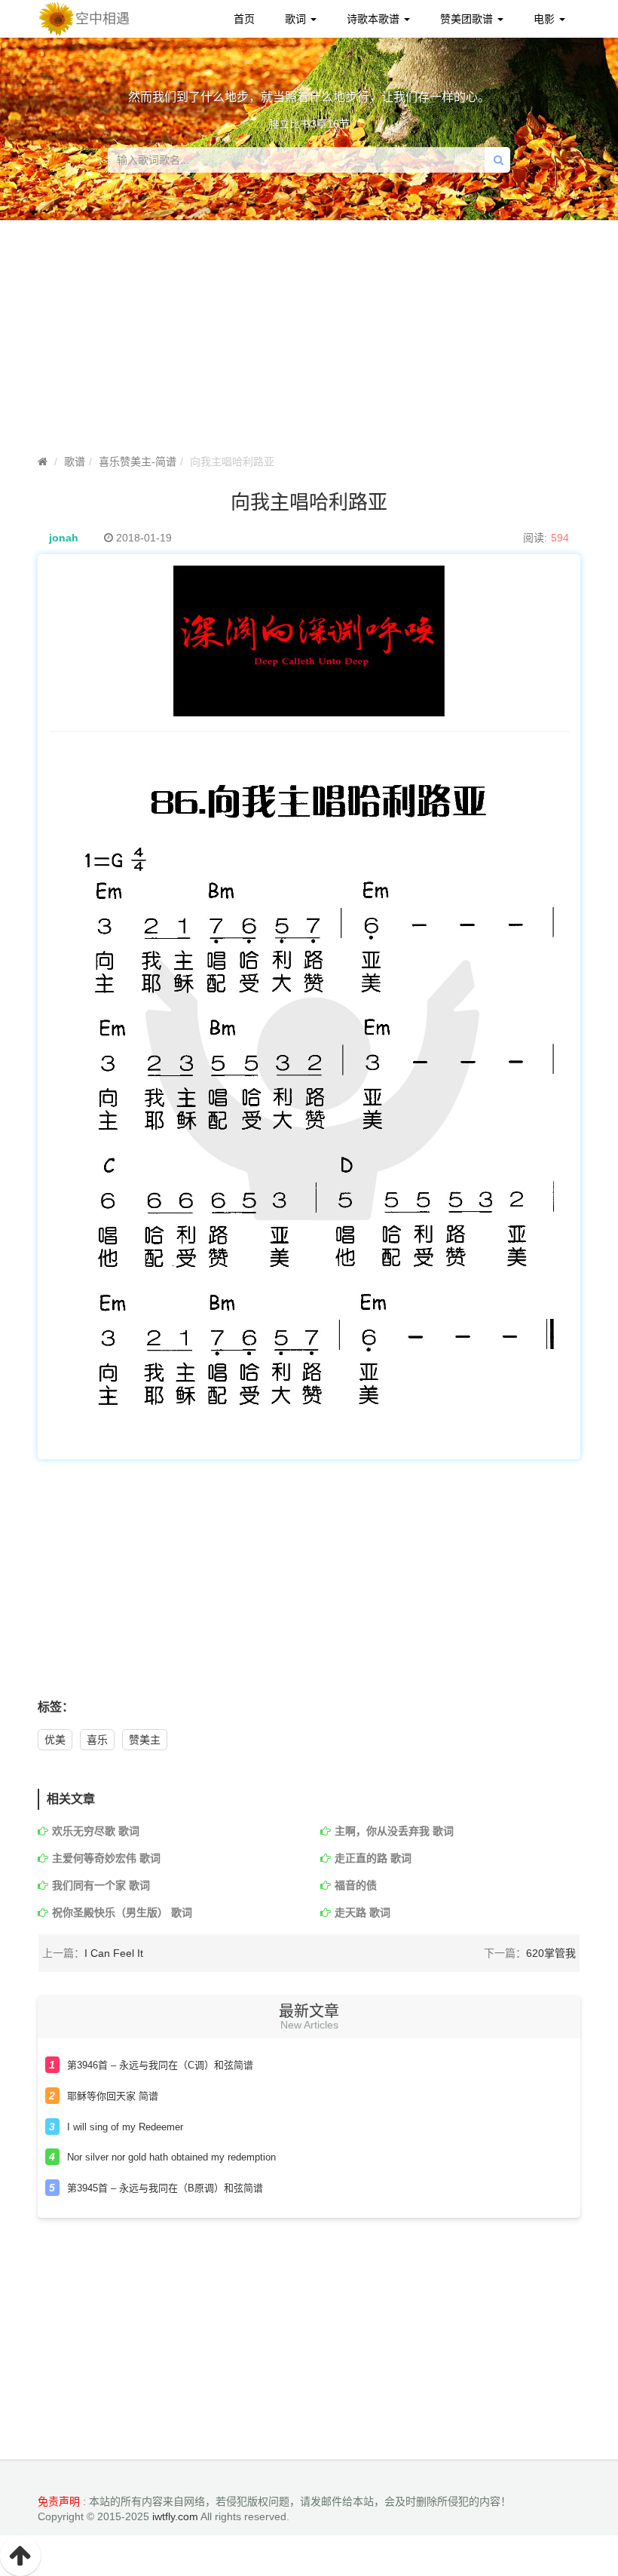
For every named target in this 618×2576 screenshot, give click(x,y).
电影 (546, 19)
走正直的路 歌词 (373, 1858)
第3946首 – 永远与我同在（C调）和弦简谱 (160, 2065)
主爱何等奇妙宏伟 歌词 (106, 1858)
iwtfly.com (175, 2516)
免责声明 (59, 2501)
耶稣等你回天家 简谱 (113, 2096)
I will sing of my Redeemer (125, 2127)
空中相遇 (102, 19)
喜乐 (97, 1740)
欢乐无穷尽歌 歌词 (96, 1831)
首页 (244, 19)
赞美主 (145, 1740)
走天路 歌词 (363, 1912)
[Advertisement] (309, 1587)
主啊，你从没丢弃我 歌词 (394, 1831)
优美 (55, 1740)
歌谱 (75, 462)
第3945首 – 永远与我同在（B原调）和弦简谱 (165, 2188)
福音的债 (356, 1885)
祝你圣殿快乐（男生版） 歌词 (122, 1912)
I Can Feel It (114, 1953)
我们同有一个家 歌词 (101, 1885)
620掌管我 (551, 1953)
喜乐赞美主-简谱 (138, 462)
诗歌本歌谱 (375, 19)
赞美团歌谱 (468, 19)
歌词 (297, 19)
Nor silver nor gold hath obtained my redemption (171, 2157)
